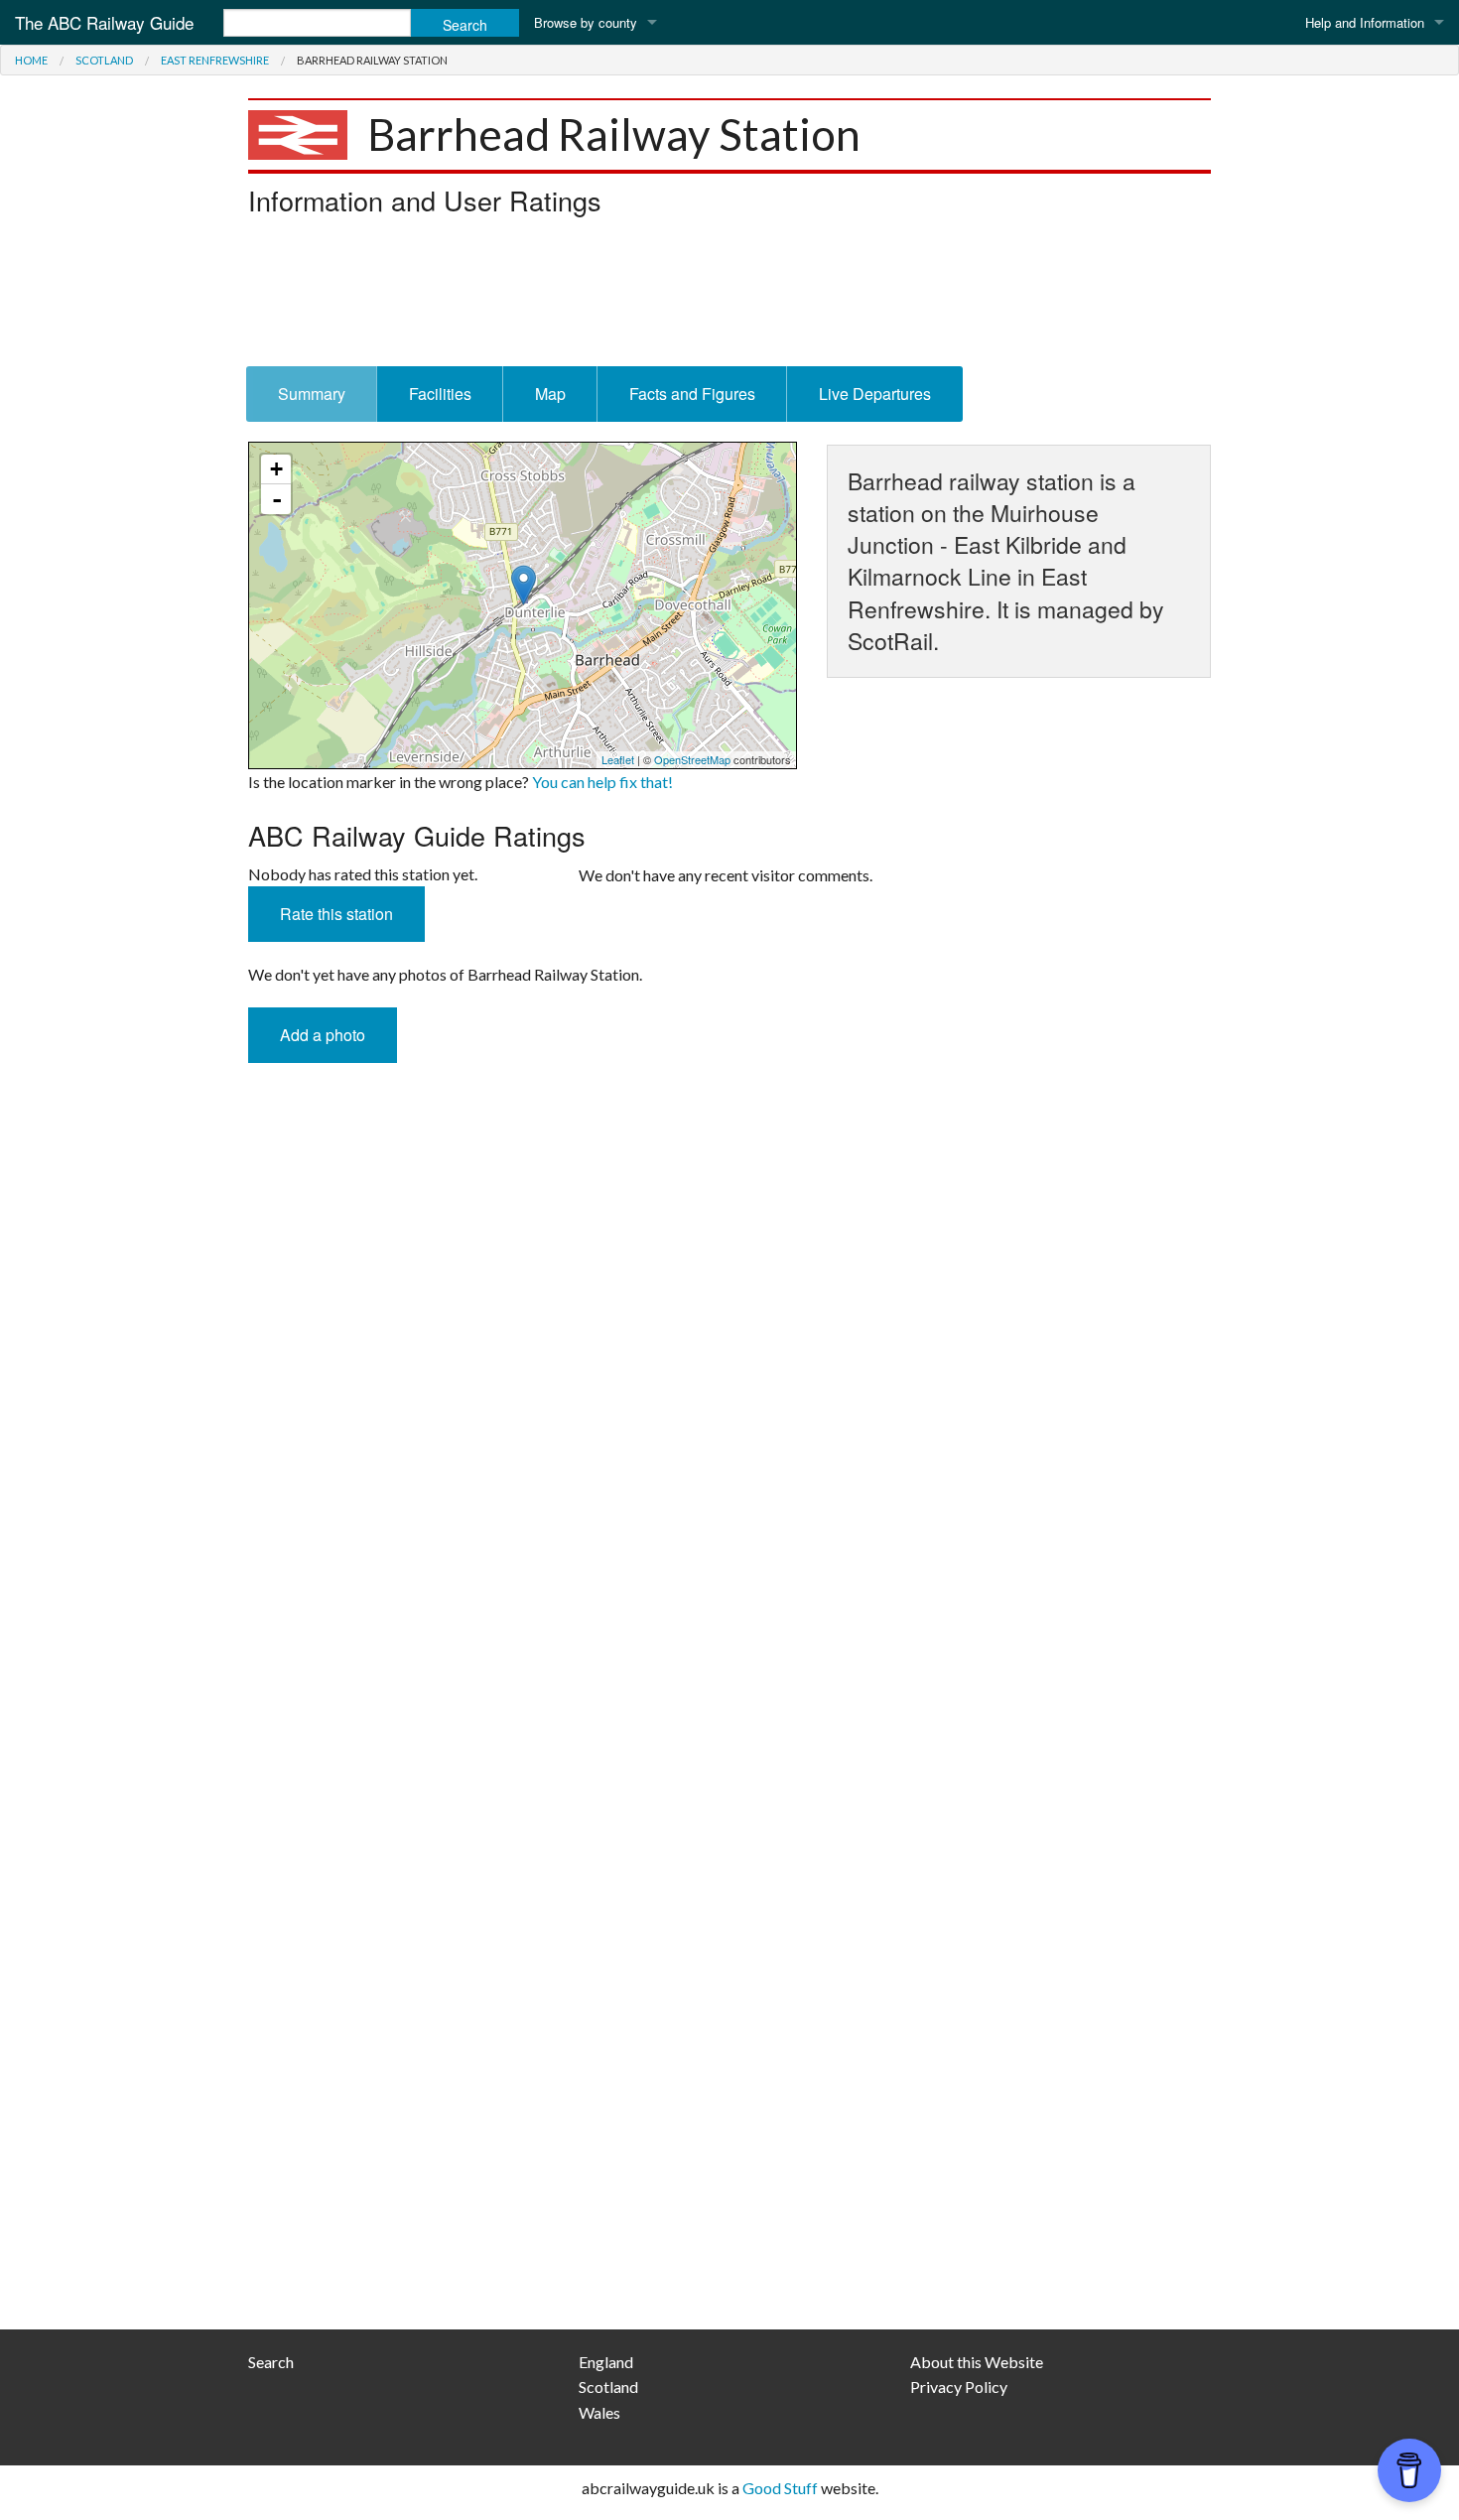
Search (271, 2362)
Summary (312, 394)
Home (31, 60)
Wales (599, 2412)
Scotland (104, 60)
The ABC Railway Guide (104, 22)
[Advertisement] (729, 297)
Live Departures (875, 394)
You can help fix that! (602, 782)
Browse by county (586, 22)
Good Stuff (780, 2488)
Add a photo (323, 1035)
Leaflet (618, 759)
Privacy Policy (959, 2387)
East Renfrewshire (215, 60)
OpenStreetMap (692, 759)
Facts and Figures (692, 394)
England (606, 2362)
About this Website (977, 2362)
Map (550, 394)
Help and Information (1365, 22)
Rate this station (336, 914)
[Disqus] (729, 1514)
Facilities (440, 394)
